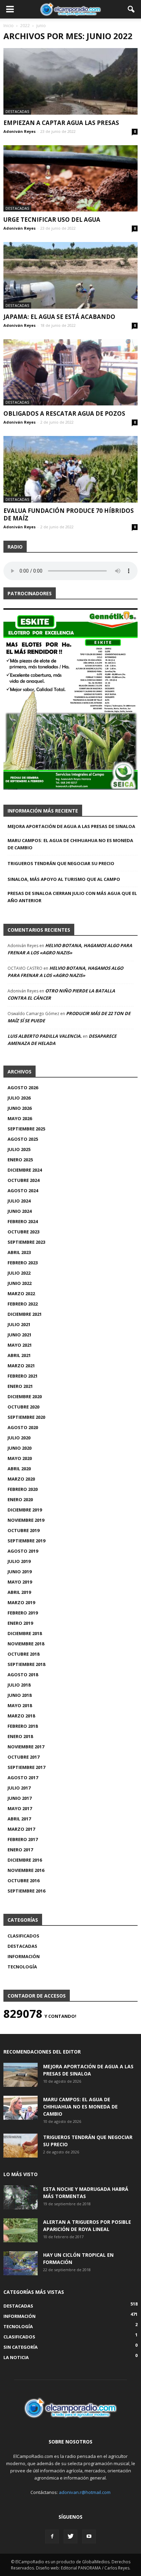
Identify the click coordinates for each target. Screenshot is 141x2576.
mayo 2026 (20, 1118)
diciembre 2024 (25, 1170)
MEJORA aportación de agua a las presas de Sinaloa (71, 826)
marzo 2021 (21, 1366)
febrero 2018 (23, 1726)
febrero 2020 (23, 1489)
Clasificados (23, 1936)
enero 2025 (20, 1160)
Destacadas (17, 111)
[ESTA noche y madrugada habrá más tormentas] (21, 2197)
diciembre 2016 (25, 1860)
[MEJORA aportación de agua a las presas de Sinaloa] (21, 2075)
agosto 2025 (23, 1139)
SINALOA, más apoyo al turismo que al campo (64, 879)
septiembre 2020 (26, 1417)
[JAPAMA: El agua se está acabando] (70, 275)
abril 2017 (19, 1819)
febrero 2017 (23, 1839)
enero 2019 (20, 1623)
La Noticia (16, 2357)
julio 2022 (19, 1273)
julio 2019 (19, 1561)
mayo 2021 (20, 1345)
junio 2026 (20, 1108)
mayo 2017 (20, 1808)
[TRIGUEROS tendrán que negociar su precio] (21, 2146)
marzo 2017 (21, 1829)
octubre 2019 (23, 1530)
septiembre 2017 (26, 1767)
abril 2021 (19, 1355)
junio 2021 (20, 1335)
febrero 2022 (23, 1304)
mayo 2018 (20, 1705)
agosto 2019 (23, 1551)
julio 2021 (19, 1324)
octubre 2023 (23, 1232)
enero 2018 (20, 1736)
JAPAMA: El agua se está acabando (59, 317)
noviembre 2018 (26, 1644)
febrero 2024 (23, 1221)
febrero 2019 (23, 1613)
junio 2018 (20, 1695)
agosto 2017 (23, 1778)
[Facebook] (52, 2537)
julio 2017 (19, 1788)
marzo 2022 (21, 1293)
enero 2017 (20, 1850)
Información (24, 1956)
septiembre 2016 (26, 1891)
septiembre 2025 (26, 1129)
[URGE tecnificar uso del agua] (70, 179)
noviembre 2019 (26, 1520)
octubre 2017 (23, 1757)
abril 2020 (19, 1469)
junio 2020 (20, 1448)
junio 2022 (20, 1283)
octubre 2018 (23, 1654)
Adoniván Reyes (20, 131)
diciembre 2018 (25, 1633)
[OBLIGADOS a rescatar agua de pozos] (70, 372)
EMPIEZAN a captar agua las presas (61, 123)
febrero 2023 (23, 1263)
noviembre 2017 (26, 1747)
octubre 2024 (23, 1180)
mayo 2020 (20, 1458)
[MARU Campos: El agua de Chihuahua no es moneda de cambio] (21, 2108)
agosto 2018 (23, 1675)
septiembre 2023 (26, 1242)
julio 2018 (19, 1685)
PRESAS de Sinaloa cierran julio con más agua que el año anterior (72, 897)
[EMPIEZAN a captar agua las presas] (70, 81)
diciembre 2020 (25, 1396)
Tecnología (22, 1967)
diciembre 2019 (25, 1510)
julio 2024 (19, 1201)
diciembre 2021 (25, 1314)
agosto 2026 (23, 1088)
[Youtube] (89, 2537)
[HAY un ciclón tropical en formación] (21, 2263)
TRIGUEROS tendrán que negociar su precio (61, 863)
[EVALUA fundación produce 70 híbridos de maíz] (70, 469)
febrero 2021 (23, 1376)
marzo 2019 (21, 1602)
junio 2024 (20, 1211)
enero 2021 (20, 1386)
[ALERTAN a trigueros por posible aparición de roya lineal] (21, 2230)
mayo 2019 (20, 1582)
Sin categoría (21, 2347)
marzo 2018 (21, 1716)
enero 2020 (20, 1499)
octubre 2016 (23, 1881)
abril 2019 (19, 1592)
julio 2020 (19, 1438)
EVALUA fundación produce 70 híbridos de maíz (69, 514)
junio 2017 (20, 1798)
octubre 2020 (23, 1407)
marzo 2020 (21, 1479)
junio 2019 (20, 1572)
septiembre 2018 (26, 1664)
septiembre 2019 (26, 1541)
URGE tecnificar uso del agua (52, 220)
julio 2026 (19, 1098)
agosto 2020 (23, 1427)
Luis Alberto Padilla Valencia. (45, 1036)
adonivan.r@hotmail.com (85, 2492)
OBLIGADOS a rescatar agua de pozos (64, 413)
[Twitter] (70, 2537)
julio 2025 (19, 1149)
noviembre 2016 (26, 1870)
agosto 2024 (23, 1191)
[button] (131, 9)
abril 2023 (19, 1252)
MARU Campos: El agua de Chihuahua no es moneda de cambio (70, 844)
